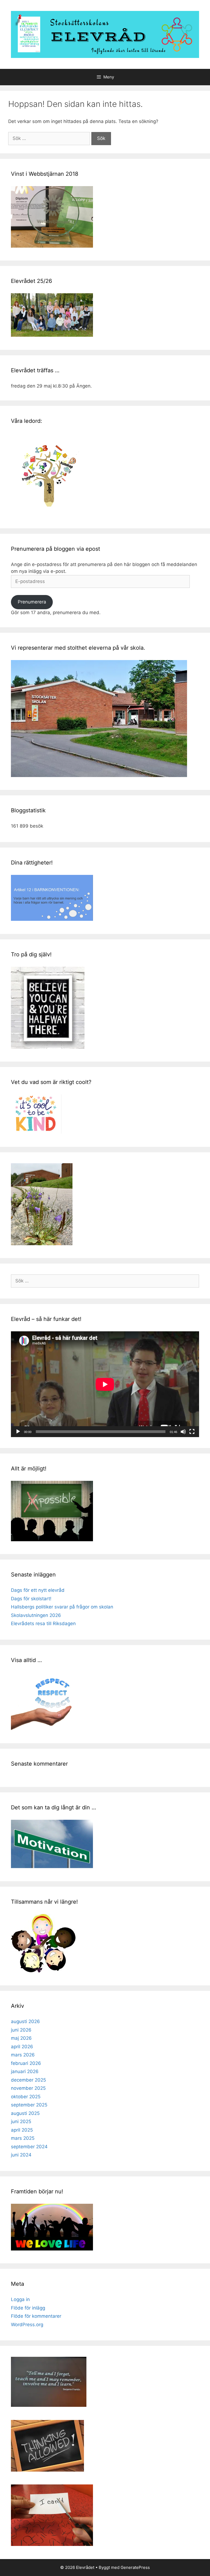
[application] (105, 1384)
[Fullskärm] (192, 1432)
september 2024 (29, 2147)
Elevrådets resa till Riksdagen (43, 1623)
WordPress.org (27, 2325)
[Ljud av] (183, 1432)
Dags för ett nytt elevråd (38, 1590)
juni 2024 (21, 2155)
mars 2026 (23, 2055)
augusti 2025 (25, 2113)
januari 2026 (25, 2071)
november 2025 (28, 2088)
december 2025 (28, 2080)
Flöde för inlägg (28, 2308)
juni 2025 (21, 2121)
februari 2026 (26, 2063)
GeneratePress (135, 2567)
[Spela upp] (18, 1432)
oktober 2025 (26, 2097)
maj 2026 (21, 2038)
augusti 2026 (25, 2021)
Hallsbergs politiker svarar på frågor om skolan (62, 1607)
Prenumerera (32, 602)
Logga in (20, 2299)
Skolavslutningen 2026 (36, 1615)
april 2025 (22, 2130)
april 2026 (22, 2047)
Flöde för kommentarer (36, 2316)
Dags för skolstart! (31, 1599)
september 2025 (29, 2105)
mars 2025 (23, 2138)
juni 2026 (21, 2030)
